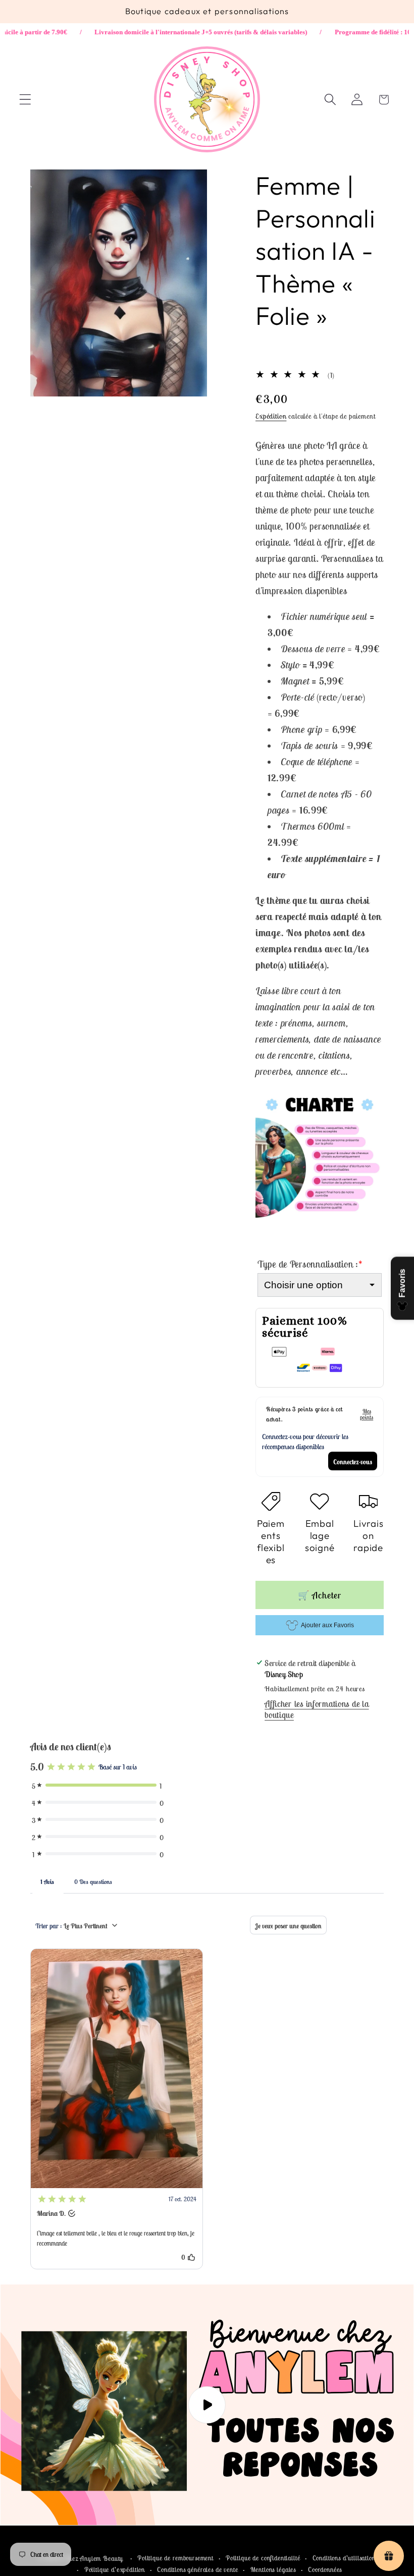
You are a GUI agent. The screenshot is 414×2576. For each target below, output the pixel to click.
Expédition (271, 416)
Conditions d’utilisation (344, 2558)
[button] (25, 100)
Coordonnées (325, 2570)
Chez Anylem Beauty (94, 2559)
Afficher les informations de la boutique (317, 1709)
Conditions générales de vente (197, 2570)
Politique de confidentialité (263, 2558)
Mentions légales (273, 2570)
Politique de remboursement (175, 2558)
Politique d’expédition (115, 2570)
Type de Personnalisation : (310, 1264)
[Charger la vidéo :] (207, 2405)
